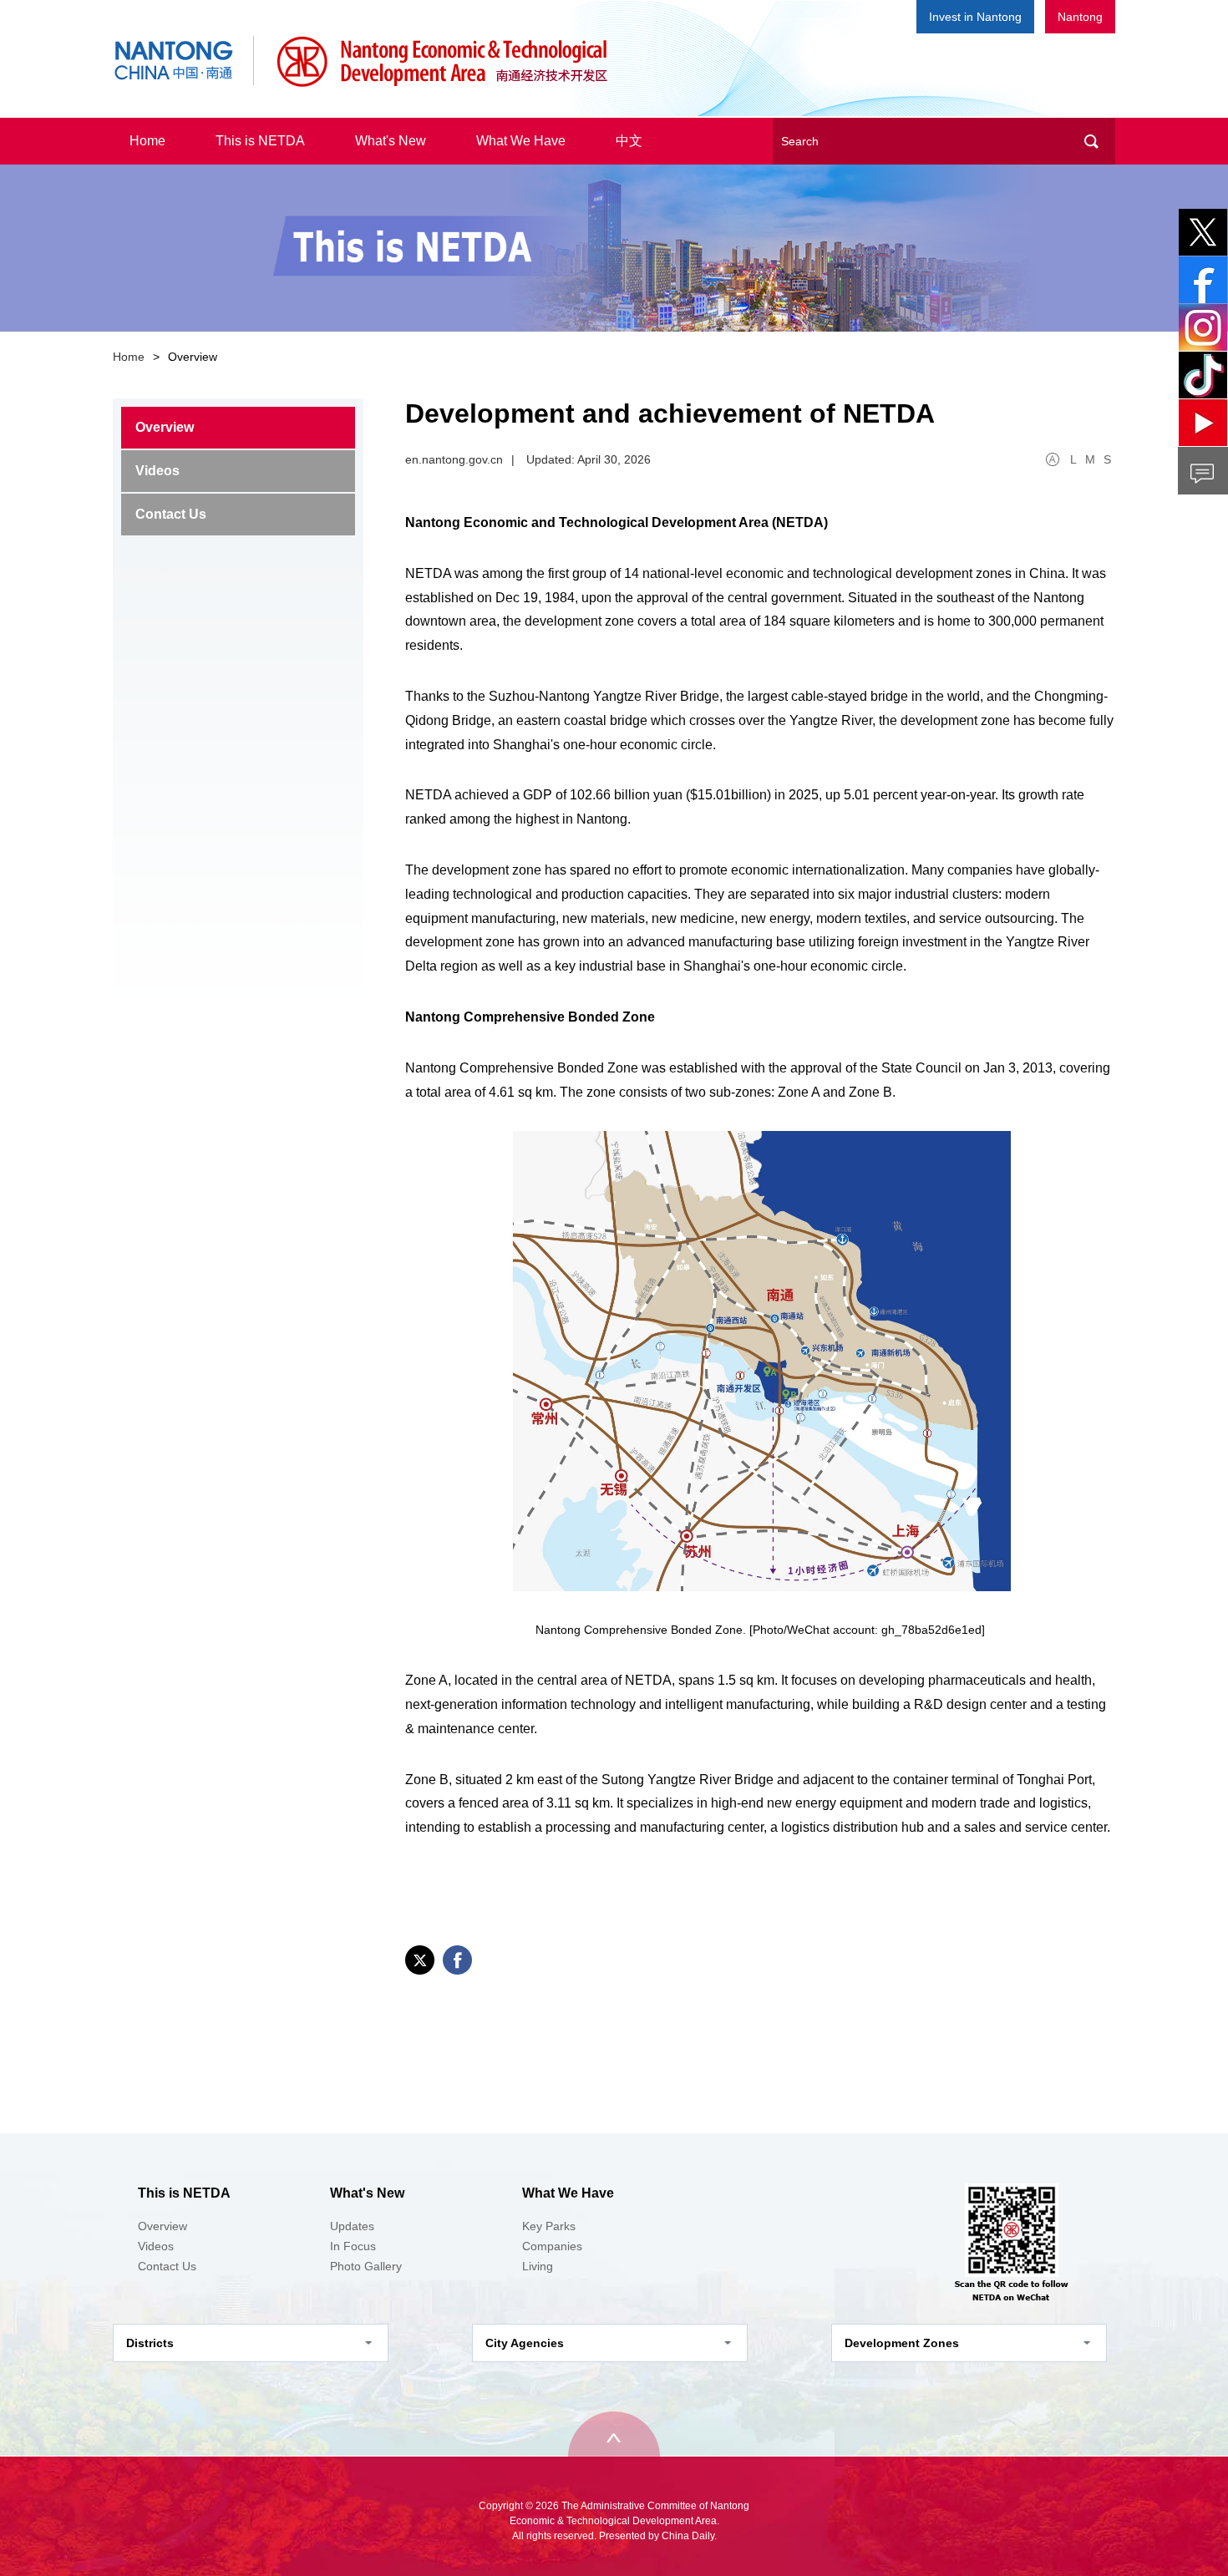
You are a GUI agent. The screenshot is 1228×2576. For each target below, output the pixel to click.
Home (147, 141)
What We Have (521, 141)
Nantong (1080, 17)
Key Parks (549, 2226)
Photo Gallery (366, 2266)
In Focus (353, 2246)
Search (1091, 141)
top (614, 2434)
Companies (552, 2246)
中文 (629, 141)
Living (538, 2266)
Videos (157, 471)
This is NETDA (260, 141)
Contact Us (171, 514)
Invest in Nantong (975, 17)
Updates (352, 2226)
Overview (165, 427)
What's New (391, 141)
